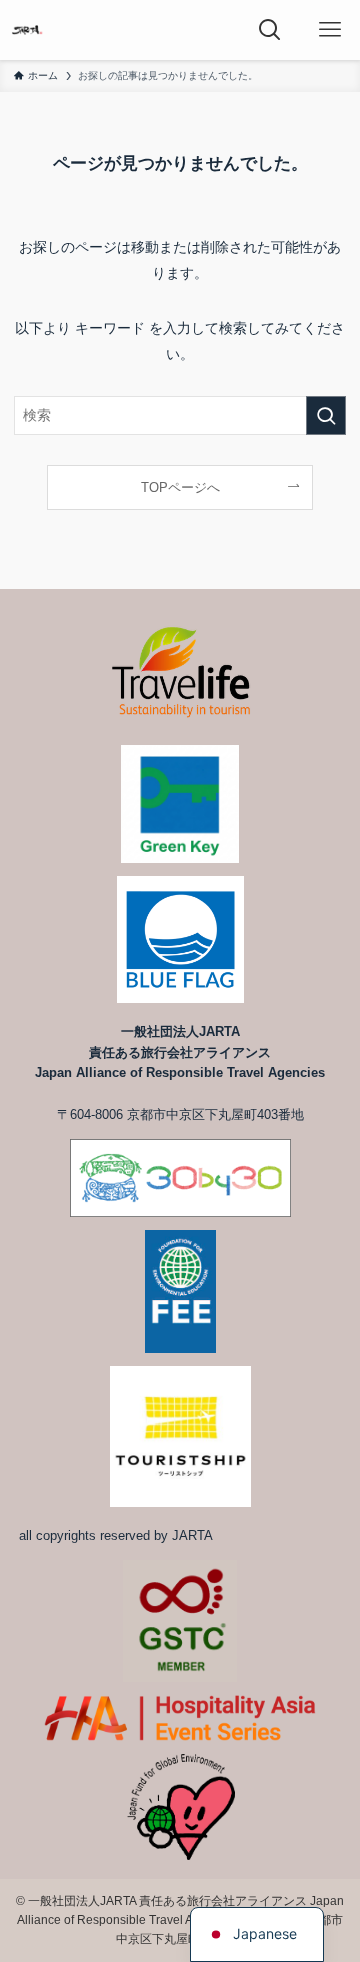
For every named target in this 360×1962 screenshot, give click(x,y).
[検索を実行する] (326, 415)
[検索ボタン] (270, 30)
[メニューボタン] (330, 30)
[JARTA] (27, 30)
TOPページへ (180, 487)
